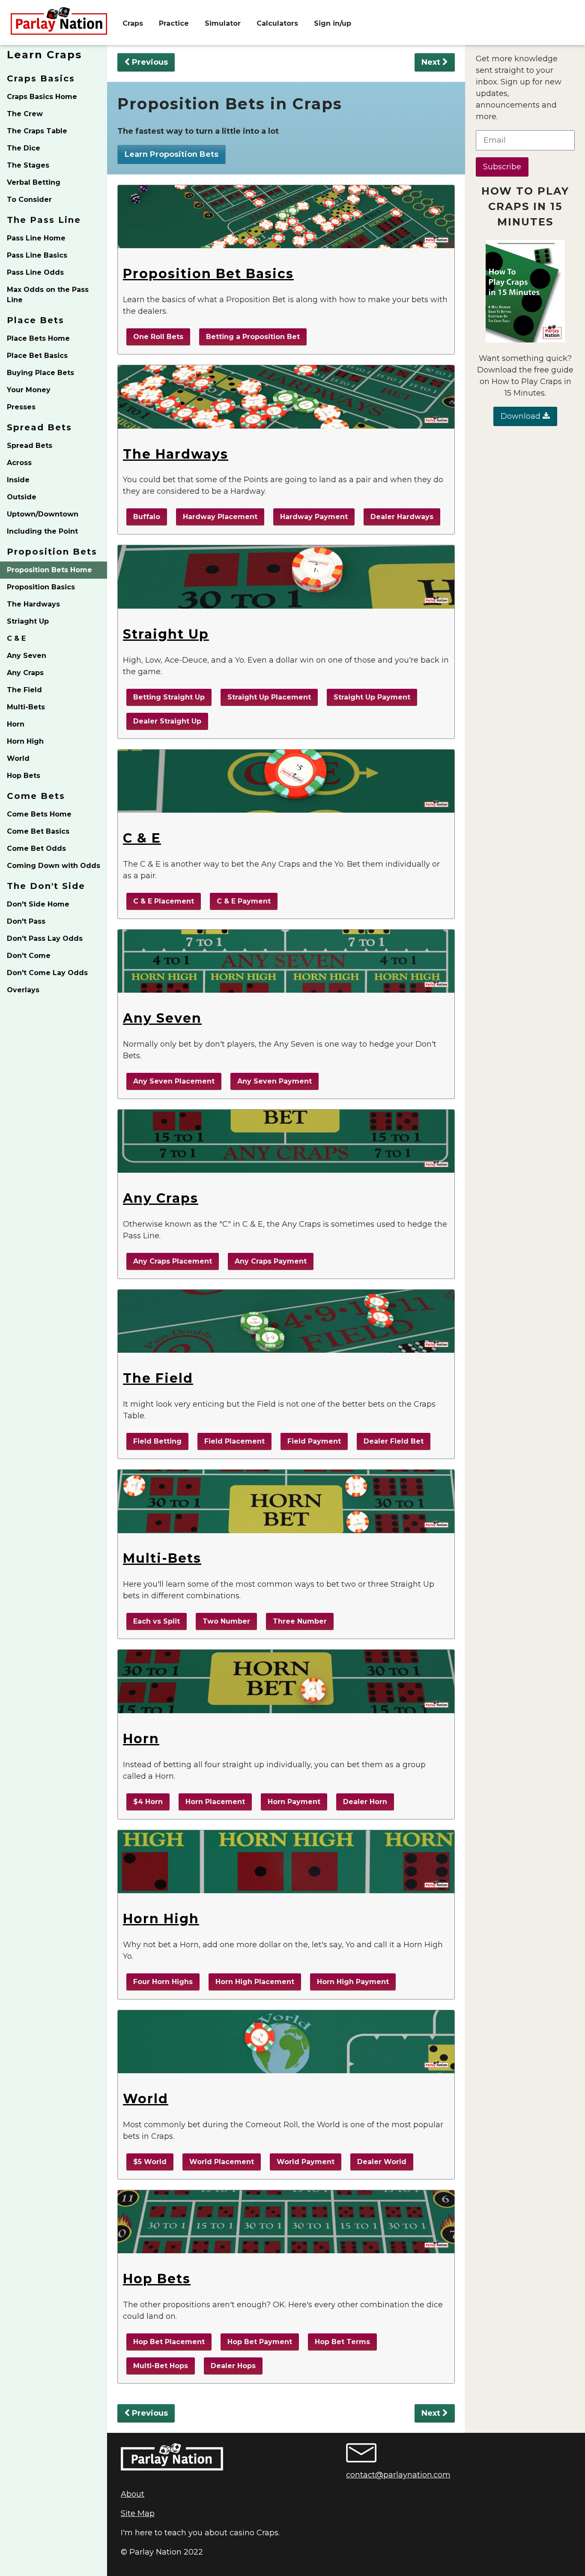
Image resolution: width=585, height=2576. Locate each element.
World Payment (306, 2162)
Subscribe (502, 167)
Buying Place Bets (40, 373)
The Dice (24, 148)
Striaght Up (28, 621)
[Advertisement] (525, 565)
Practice (174, 23)
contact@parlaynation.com (398, 2475)
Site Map (138, 2513)
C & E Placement (164, 901)
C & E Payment (244, 901)
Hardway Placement (220, 517)
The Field (24, 690)
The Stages (28, 165)
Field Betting (157, 1441)
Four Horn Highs (163, 1982)
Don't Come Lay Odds (47, 973)
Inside (18, 480)
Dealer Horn (365, 1802)
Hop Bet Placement (169, 2342)
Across (19, 463)
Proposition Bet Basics (208, 274)
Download (522, 416)
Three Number (300, 1621)
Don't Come (29, 956)
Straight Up (166, 634)
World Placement (222, 2162)
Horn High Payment (353, 1982)
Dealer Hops (233, 2366)
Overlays (23, 990)
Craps (133, 23)
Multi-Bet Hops (161, 2366)
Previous (149, 62)
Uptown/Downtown (43, 514)
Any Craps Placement (173, 1261)
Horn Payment (294, 1802)
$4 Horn (148, 1802)
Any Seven (27, 656)
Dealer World (382, 2162)
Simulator (223, 23)
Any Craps (25, 673)
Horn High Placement (255, 1982)
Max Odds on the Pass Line (48, 295)
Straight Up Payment (372, 697)
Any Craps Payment (271, 1261)
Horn (16, 724)
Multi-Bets (26, 707)
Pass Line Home (36, 238)
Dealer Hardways (402, 517)
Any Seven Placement (174, 1081)
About (133, 2494)
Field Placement (234, 1441)
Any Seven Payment (275, 1081)
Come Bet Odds (36, 848)
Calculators (277, 23)
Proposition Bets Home (49, 570)
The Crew (25, 114)
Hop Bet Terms (342, 2342)
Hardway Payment (314, 517)
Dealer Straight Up (167, 721)
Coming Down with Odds (54, 866)
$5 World (150, 2162)
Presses (21, 407)
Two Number (226, 1621)
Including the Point (42, 531)
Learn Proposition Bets (172, 154)
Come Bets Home (39, 814)
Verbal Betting (34, 182)
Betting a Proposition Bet (253, 337)
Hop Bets (24, 776)
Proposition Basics (41, 587)
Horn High (25, 741)
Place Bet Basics (37, 356)
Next (432, 62)
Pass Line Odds (35, 272)
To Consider (29, 200)
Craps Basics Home (42, 97)
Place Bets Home (38, 338)
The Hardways (33, 604)
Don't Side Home (38, 904)
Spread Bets (30, 446)
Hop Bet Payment (260, 2342)
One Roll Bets (158, 337)
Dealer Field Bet (394, 1441)
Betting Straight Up (169, 697)
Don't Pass (26, 921)
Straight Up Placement (269, 697)
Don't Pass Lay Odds (45, 938)
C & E (16, 638)
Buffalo (147, 517)
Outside (22, 497)
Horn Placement (215, 1802)
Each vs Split (157, 1621)
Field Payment (314, 1441)
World (18, 758)
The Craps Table (37, 131)
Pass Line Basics (37, 255)
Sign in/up (333, 23)
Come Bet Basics (38, 831)
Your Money (29, 390)
